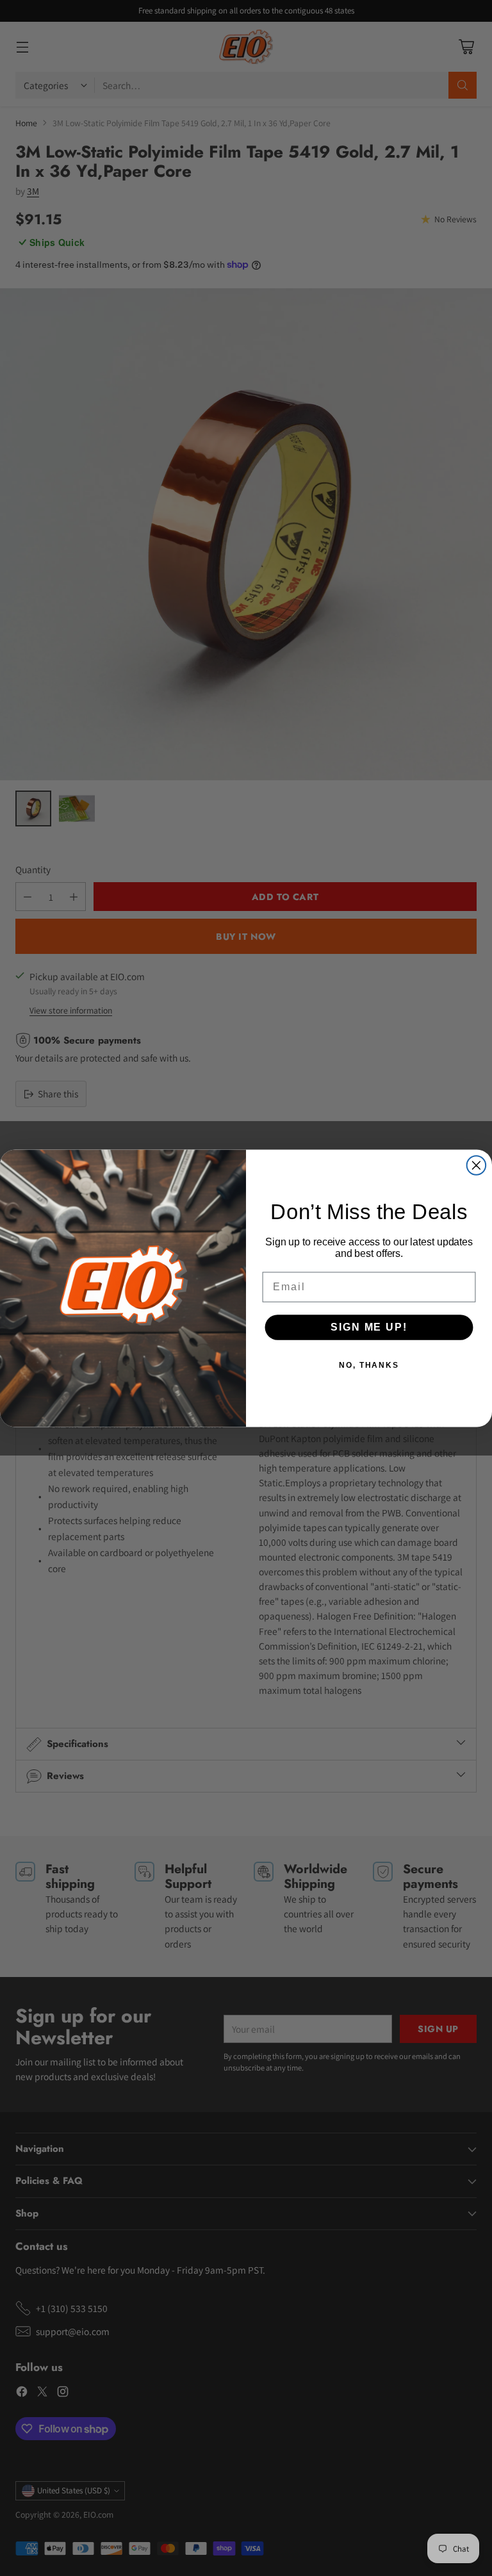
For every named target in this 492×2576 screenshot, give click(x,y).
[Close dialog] (477, 1165)
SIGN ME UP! (369, 1326)
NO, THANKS (369, 1365)
